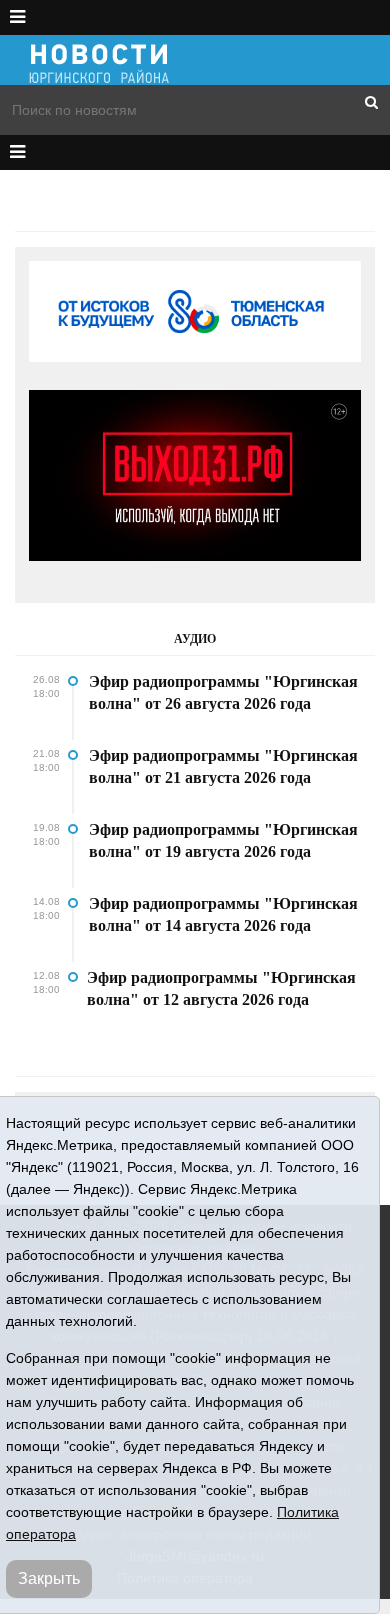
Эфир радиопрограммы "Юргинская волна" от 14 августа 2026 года (223, 914)
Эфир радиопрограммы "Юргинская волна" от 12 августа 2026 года (221, 988)
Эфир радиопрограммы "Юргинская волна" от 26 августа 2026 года (223, 692)
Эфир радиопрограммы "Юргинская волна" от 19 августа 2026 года (223, 840)
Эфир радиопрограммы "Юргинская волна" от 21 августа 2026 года (223, 766)
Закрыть (49, 1578)
